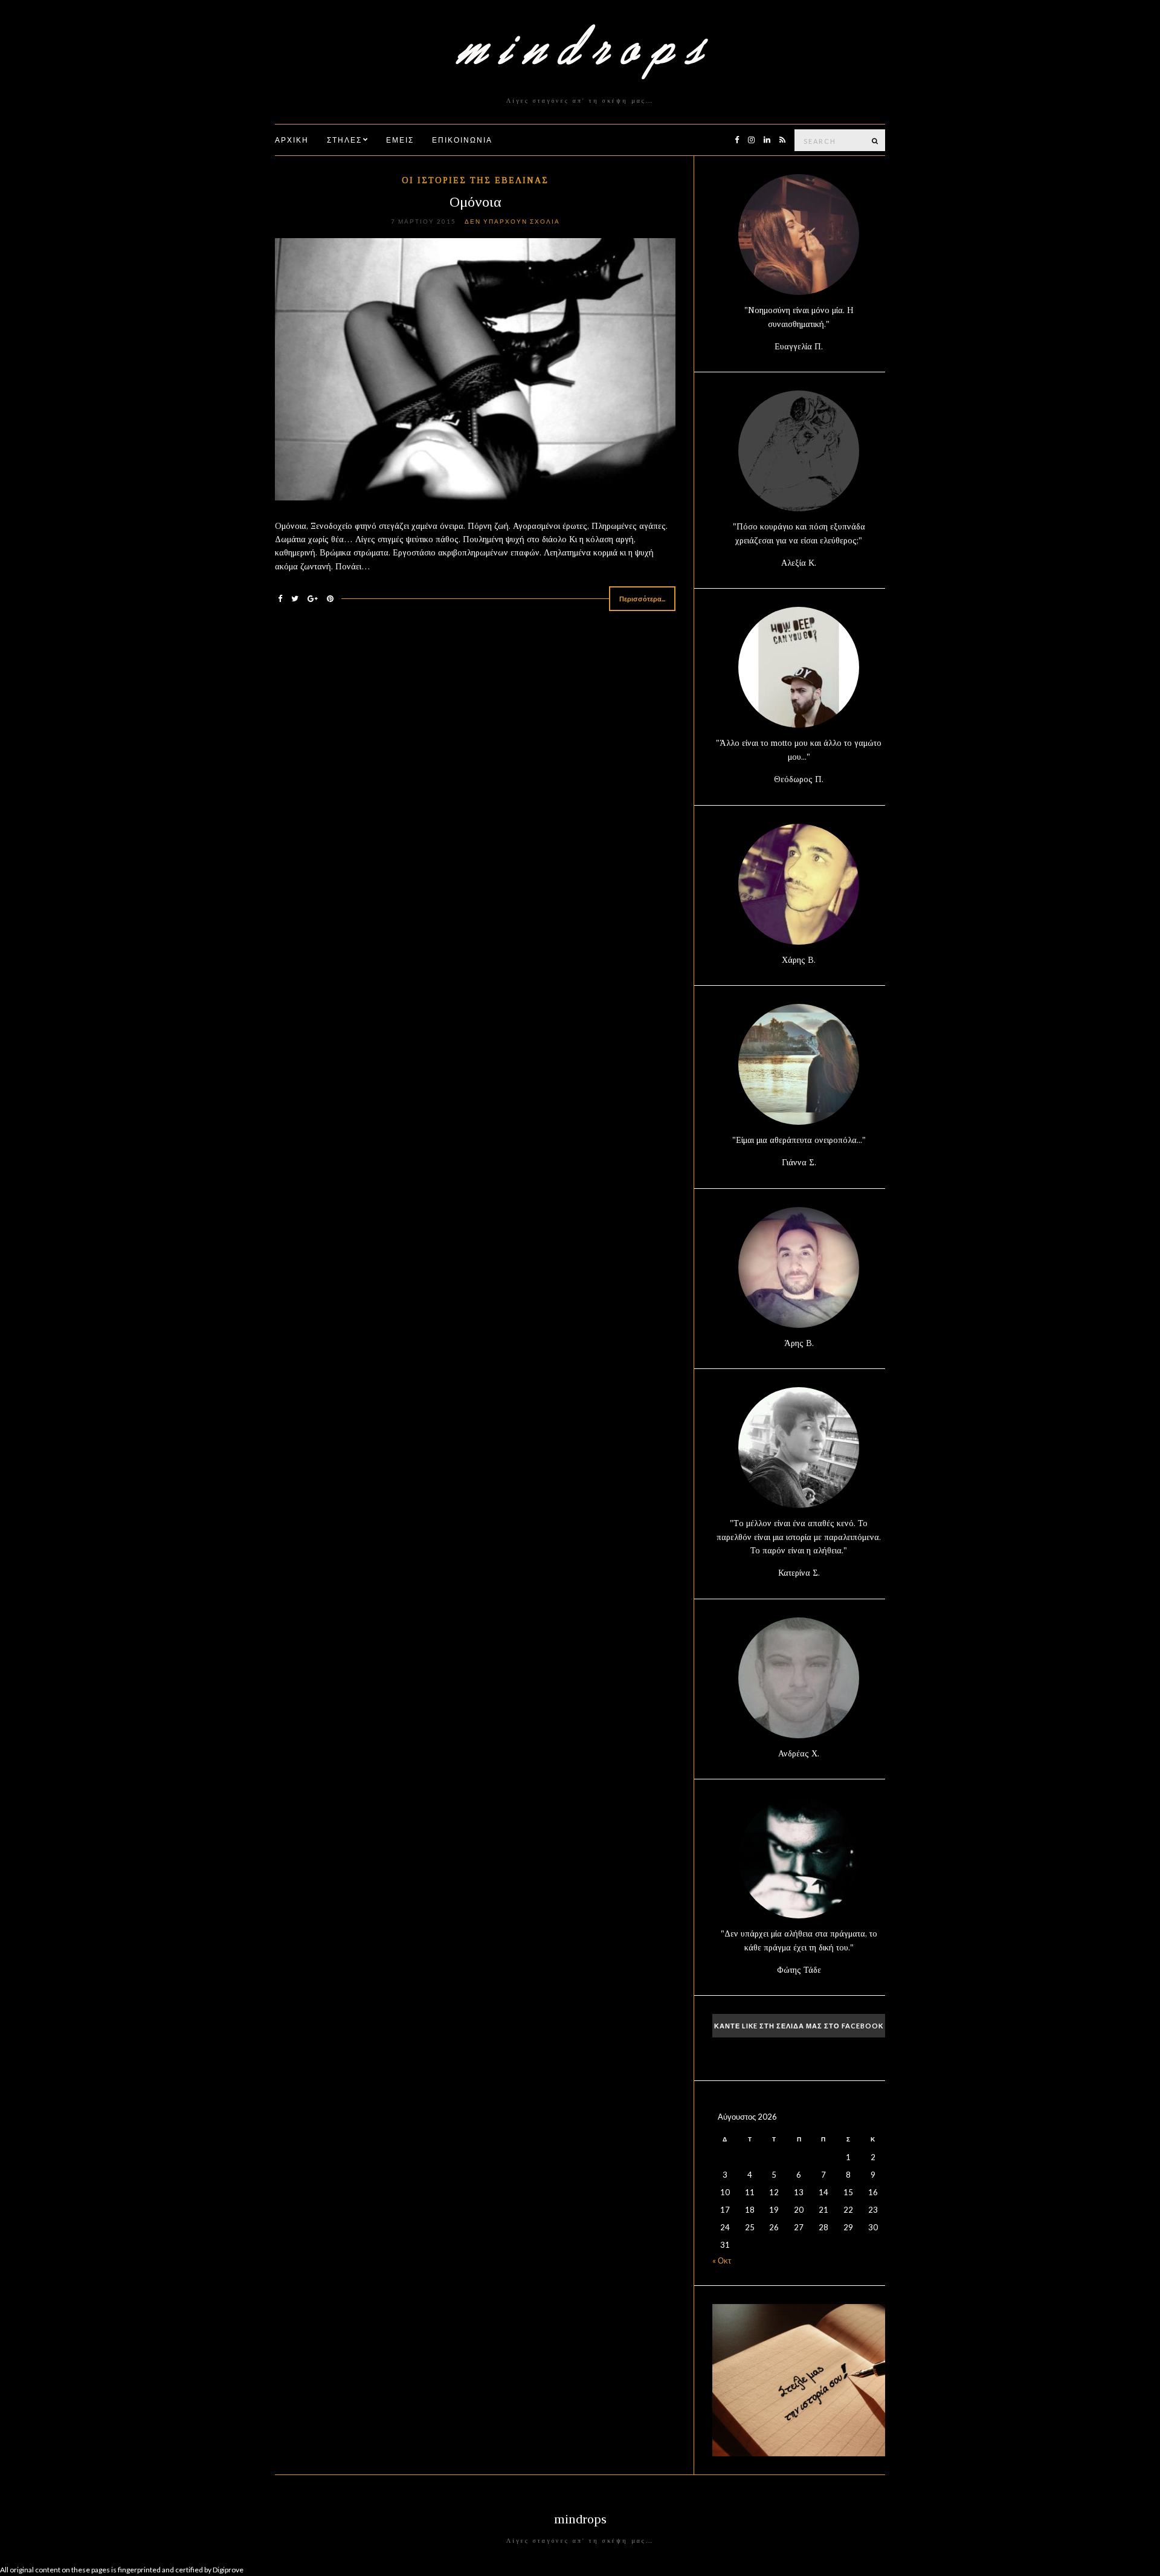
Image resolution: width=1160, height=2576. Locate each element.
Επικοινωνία (462, 140)
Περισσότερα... (642, 599)
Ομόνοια (475, 202)
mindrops (580, 2519)
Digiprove (228, 2570)
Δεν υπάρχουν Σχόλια (512, 221)
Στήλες (344, 140)
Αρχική (292, 140)
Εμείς (400, 140)
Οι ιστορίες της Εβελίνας (475, 180)
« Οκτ (722, 2260)
